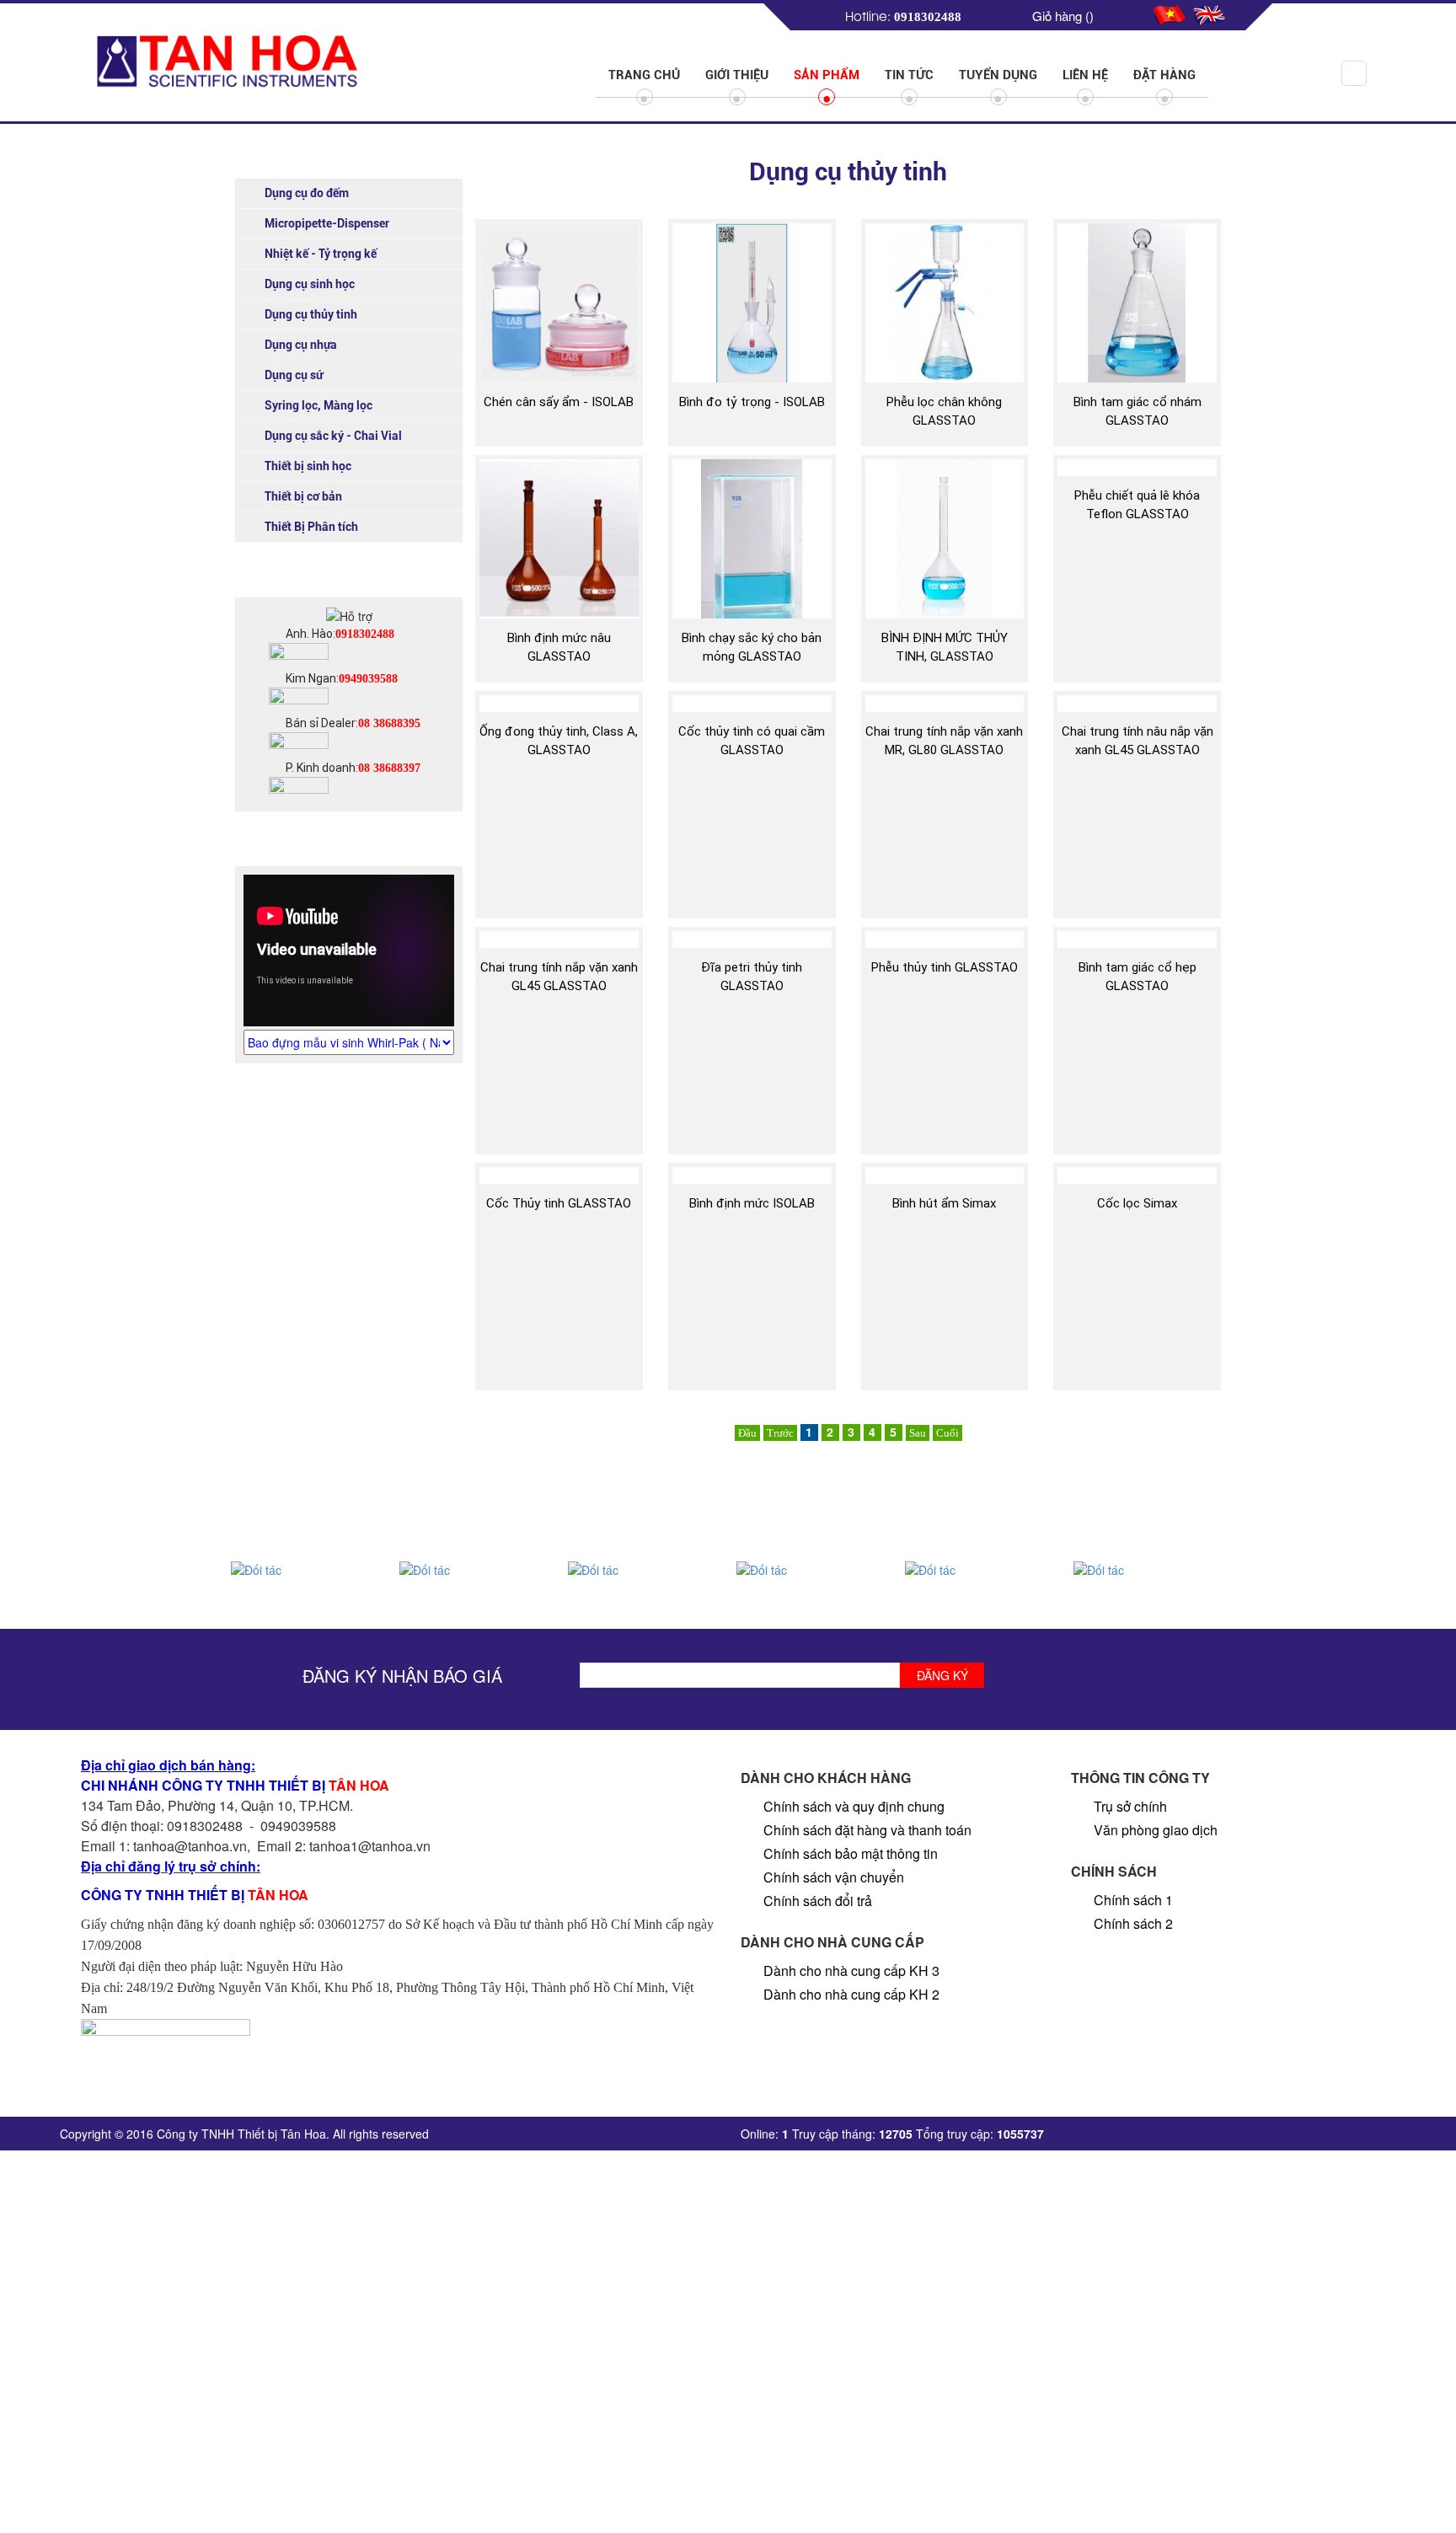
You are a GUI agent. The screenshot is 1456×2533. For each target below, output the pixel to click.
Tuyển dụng (998, 75)
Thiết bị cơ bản (303, 496)
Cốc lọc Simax (1137, 1203)
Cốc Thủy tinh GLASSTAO (559, 1203)
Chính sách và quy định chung (854, 1806)
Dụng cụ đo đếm (307, 193)
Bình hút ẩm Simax (944, 1203)
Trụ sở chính (1130, 1806)
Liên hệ (1085, 75)
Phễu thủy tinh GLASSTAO (945, 967)
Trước (780, 1433)
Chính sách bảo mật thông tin (851, 1853)
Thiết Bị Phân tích (311, 527)
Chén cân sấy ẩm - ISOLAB (559, 402)
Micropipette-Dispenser (327, 223)
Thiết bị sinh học (308, 466)
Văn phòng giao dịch (1156, 1830)
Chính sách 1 (1133, 1900)
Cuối (947, 1433)
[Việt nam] (1171, 13)
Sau (918, 1433)
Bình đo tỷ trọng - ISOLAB (752, 402)
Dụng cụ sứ (294, 375)
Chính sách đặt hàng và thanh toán (867, 1830)
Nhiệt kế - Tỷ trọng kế (321, 254)
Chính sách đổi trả (818, 1901)
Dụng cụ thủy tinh (311, 314)
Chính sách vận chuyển (834, 1877)
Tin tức (909, 75)
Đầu (747, 1433)
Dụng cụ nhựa (301, 345)
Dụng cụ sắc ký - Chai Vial (333, 436)
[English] (1210, 13)
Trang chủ (644, 75)
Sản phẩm (827, 75)
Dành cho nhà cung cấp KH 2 (851, 1994)
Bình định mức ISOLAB (752, 1203)
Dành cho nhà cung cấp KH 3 (851, 1971)
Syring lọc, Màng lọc (318, 405)
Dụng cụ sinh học (310, 284)
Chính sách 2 (1133, 1923)
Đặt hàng (1164, 75)
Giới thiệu (737, 75)
